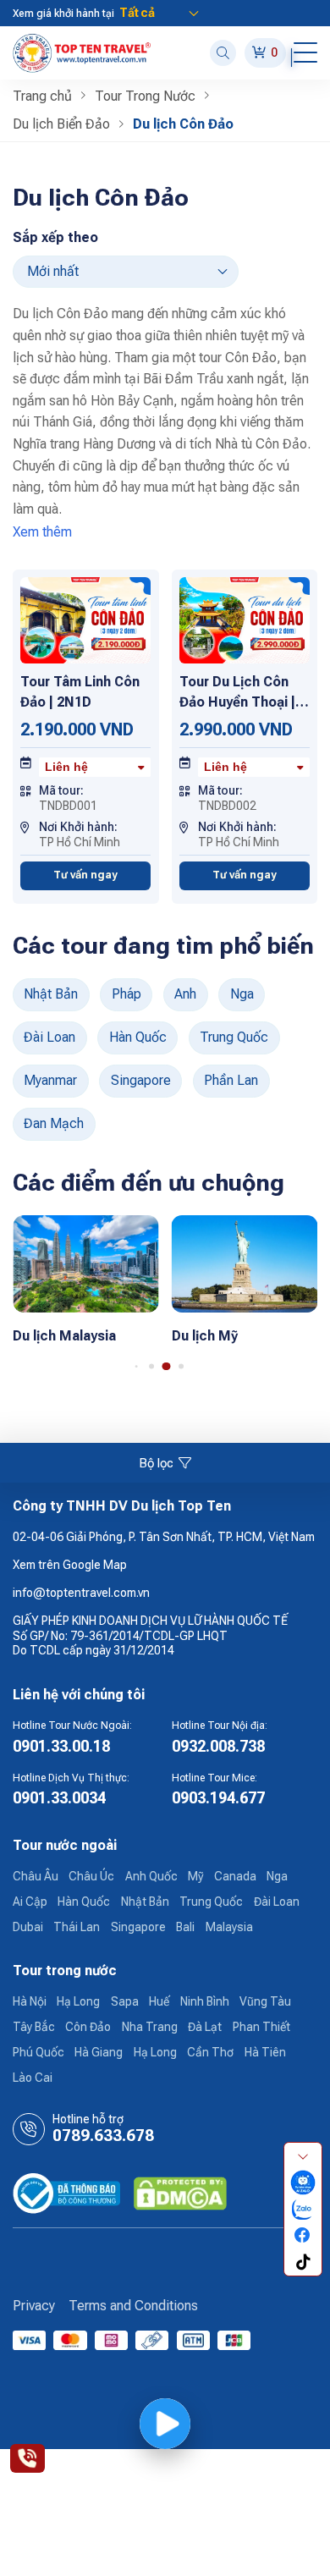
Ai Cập (30, 1902)
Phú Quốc (38, 2052)
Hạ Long (78, 2001)
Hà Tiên (265, 2052)
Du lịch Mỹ (205, 1336)
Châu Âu (36, 1876)
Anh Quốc (151, 1876)
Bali (185, 1927)
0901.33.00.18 (61, 1746)
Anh (185, 994)
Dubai (28, 1927)
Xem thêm (42, 532)
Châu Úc (91, 1876)
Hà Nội (30, 2001)
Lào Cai (33, 2078)
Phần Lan (231, 1080)
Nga (242, 994)
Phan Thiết (261, 2027)
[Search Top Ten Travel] (223, 53)
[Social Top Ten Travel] (303, 2183)
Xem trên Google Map (70, 1565)
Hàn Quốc (138, 1037)
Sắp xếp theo (55, 237)
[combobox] (95, 768)
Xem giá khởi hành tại (63, 14)
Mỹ (195, 1876)
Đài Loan (49, 1037)
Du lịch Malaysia (64, 1336)
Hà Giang (99, 2052)
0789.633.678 (103, 2136)
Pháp (126, 994)
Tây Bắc (34, 2027)
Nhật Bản (51, 994)
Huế (159, 2001)
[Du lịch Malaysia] (86, 1263)
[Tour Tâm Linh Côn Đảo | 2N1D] (85, 619)
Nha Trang (150, 2027)
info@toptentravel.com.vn (81, 1593)
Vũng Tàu (265, 2001)
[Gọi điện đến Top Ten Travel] (27, 2458)
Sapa (125, 2001)
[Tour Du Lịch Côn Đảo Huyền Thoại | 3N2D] (245, 619)
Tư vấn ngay (85, 875)
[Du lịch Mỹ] (245, 1263)
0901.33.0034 (59, 1798)
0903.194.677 (218, 1798)
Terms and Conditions (133, 2306)
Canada (235, 1876)
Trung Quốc (234, 1037)
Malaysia (229, 1927)
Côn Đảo (88, 2027)
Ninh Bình (205, 2001)
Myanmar (50, 1080)
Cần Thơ (210, 2052)
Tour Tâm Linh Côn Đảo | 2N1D (80, 692)
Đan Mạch (54, 1123)
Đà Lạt (205, 2027)
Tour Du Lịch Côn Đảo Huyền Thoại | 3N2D (237, 693)
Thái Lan (77, 1927)
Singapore (141, 1080)
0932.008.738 (218, 1746)
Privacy (34, 2306)
